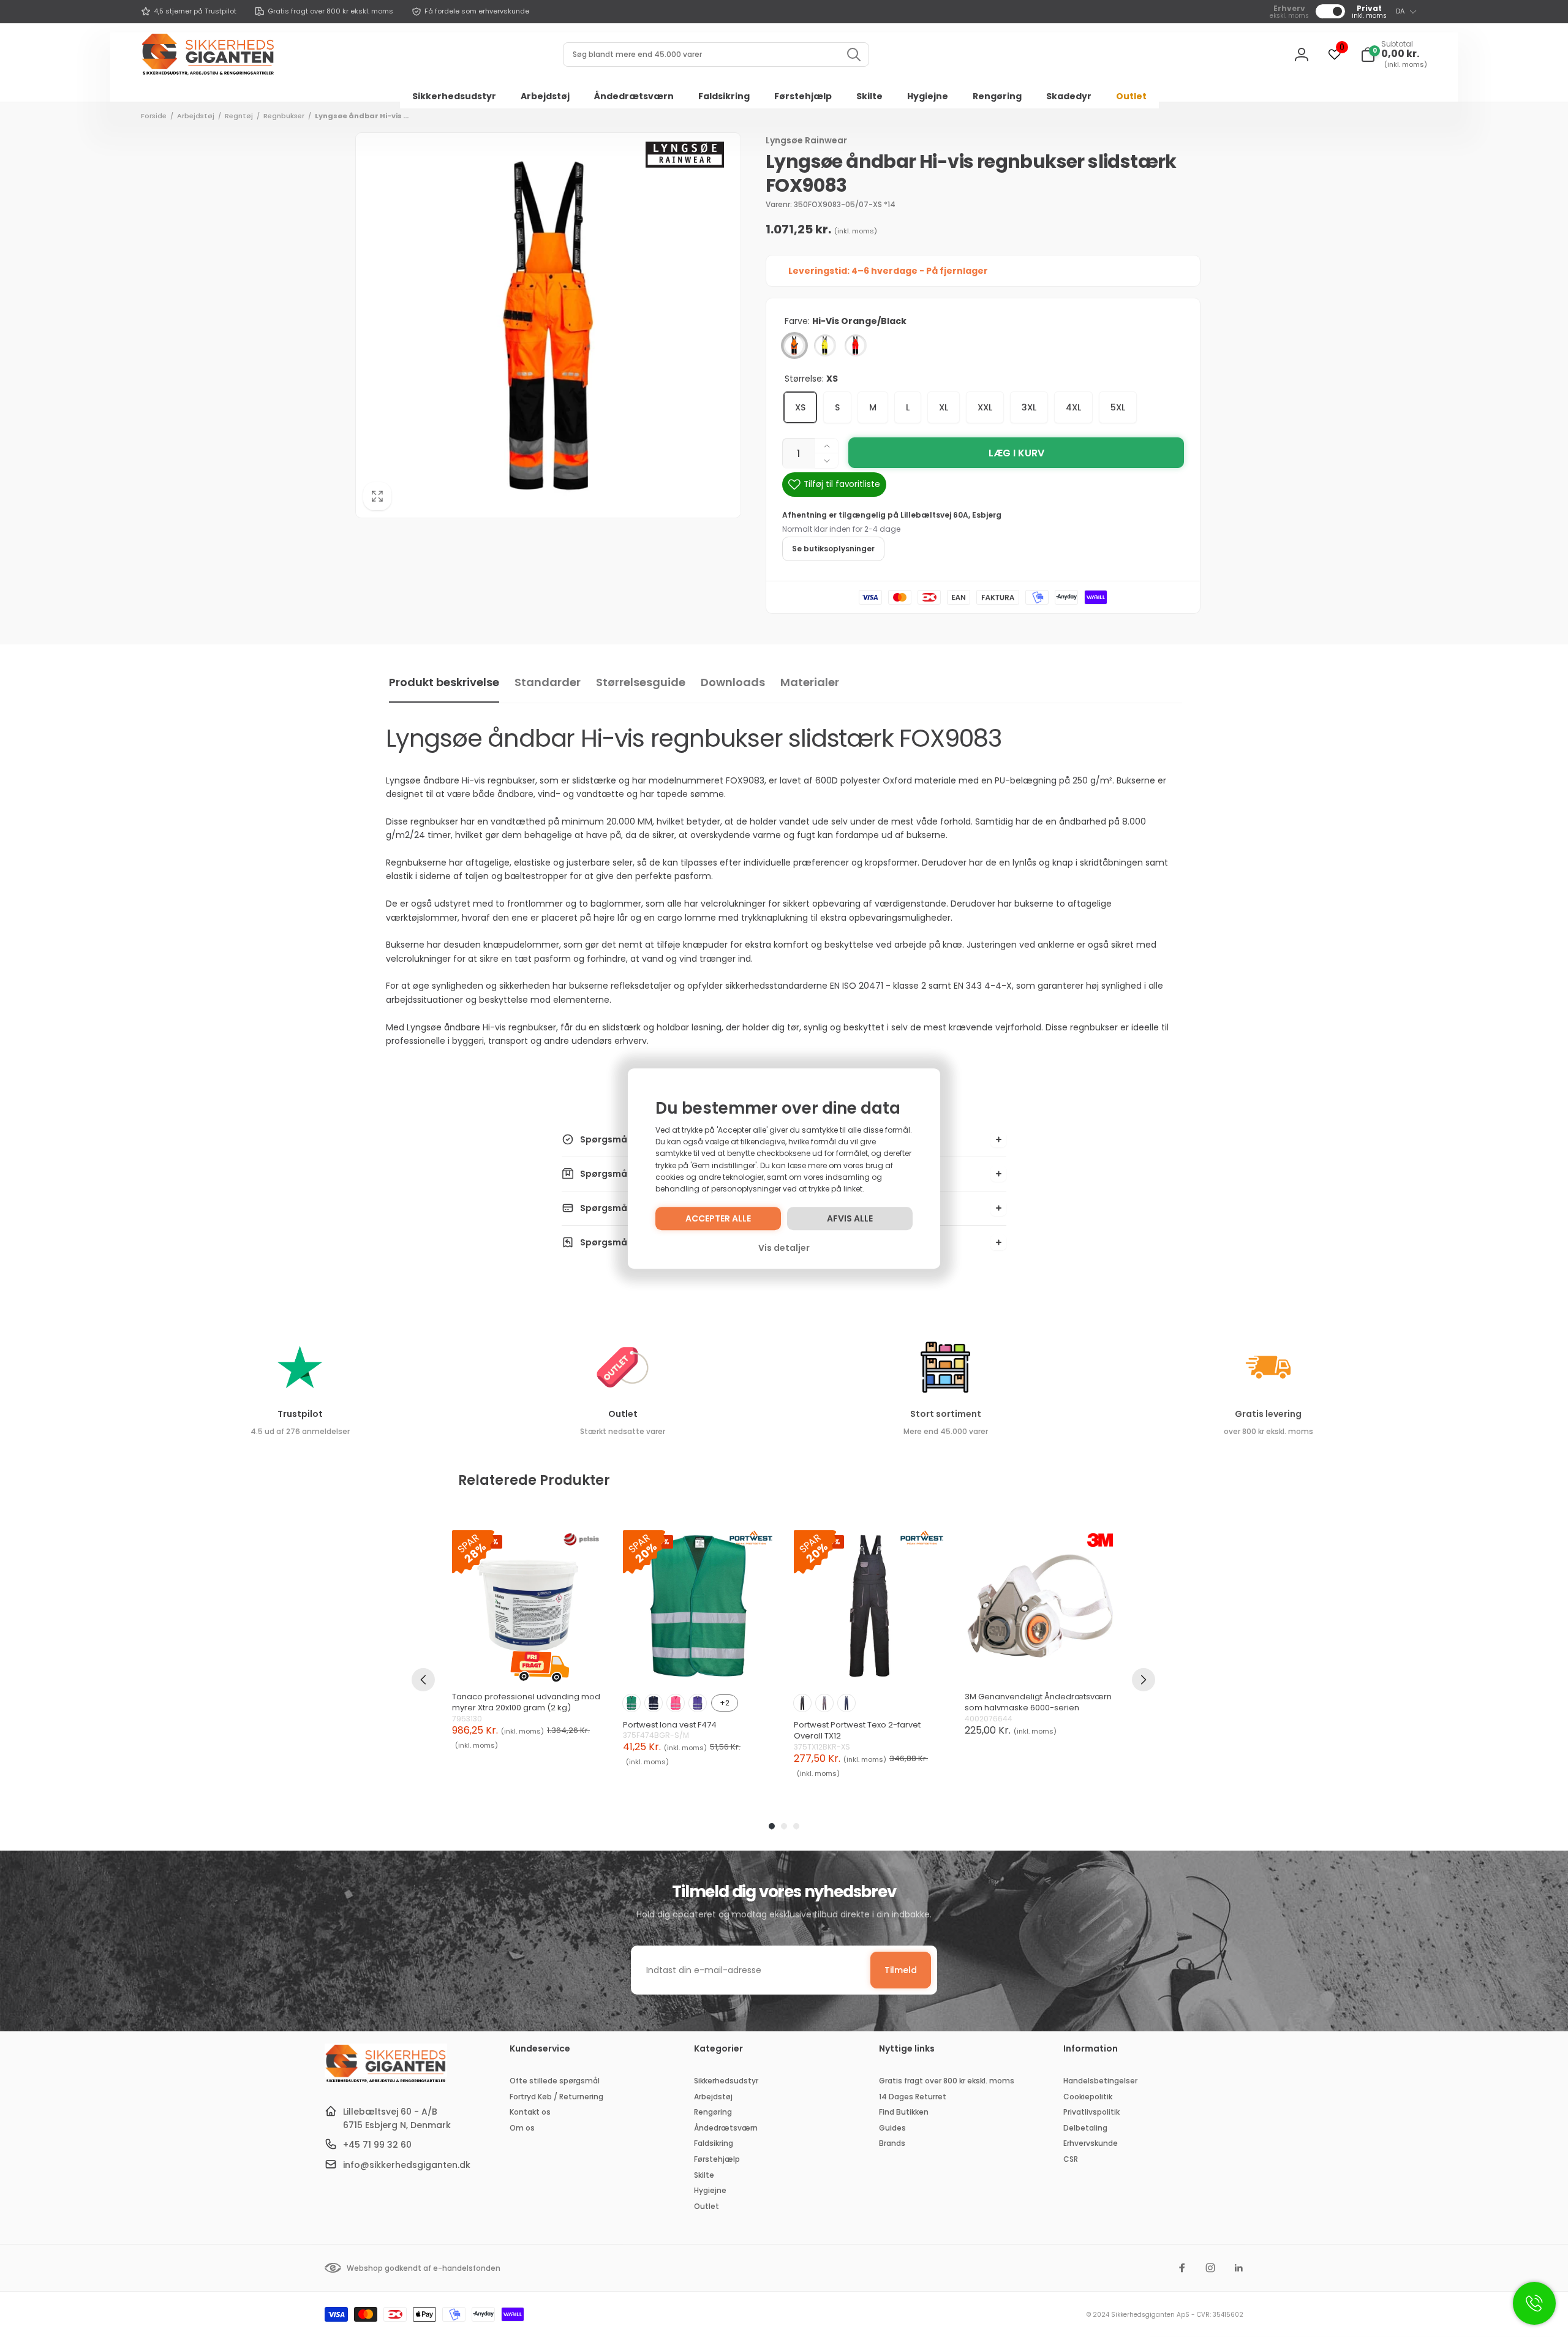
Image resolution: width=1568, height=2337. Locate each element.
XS (800, 407)
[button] (1394, 55)
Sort (802, 1703)
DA (1400, 11)
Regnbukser (284, 116)
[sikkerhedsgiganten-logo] (386, 2081)
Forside (154, 116)
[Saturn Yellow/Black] (825, 345)
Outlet (623, 1414)
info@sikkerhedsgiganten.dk (407, 2165)
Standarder (548, 682)
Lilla (698, 1703)
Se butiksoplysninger (833, 549)
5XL (1118, 407)
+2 (725, 1703)
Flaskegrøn (631, 1703)
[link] (189, 12)
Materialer (810, 682)
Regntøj (239, 116)
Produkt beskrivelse (444, 682)
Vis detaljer (784, 1248)
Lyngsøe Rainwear (806, 140)
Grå (824, 1703)
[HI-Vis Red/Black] (856, 345)
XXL (985, 407)
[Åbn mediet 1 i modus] (548, 325)
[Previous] (423, 1680)
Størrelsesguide (641, 682)
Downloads (733, 682)
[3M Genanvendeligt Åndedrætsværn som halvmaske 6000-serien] (1040, 1606)
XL (944, 407)
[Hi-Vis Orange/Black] (794, 345)
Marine (654, 1703)
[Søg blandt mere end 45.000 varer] (854, 55)
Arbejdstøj (196, 116)
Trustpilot (300, 1414)
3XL (1029, 407)
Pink (676, 1703)
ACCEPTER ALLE (718, 1218)
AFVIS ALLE (850, 1218)
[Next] (1144, 1680)
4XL (1073, 407)
